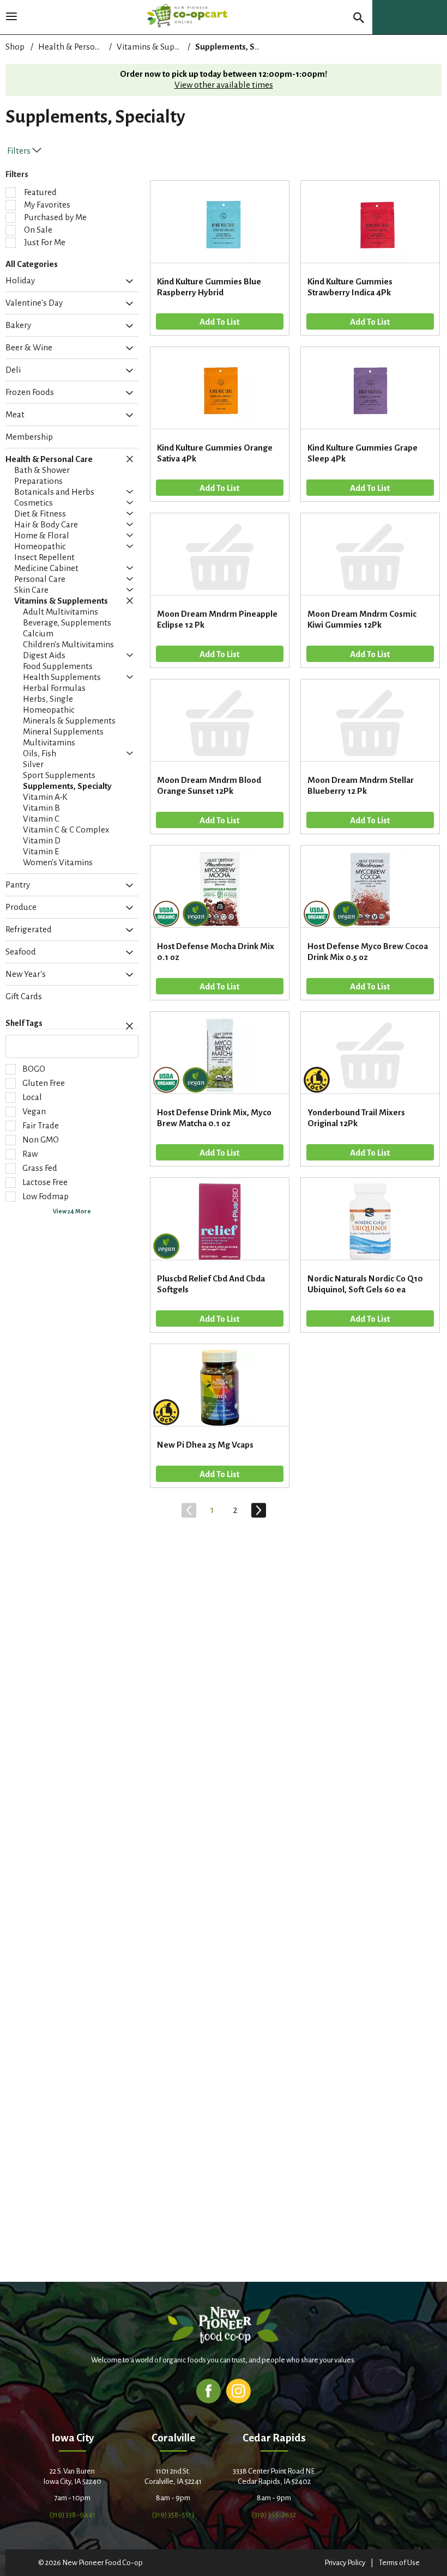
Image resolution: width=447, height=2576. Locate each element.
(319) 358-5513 (173, 2515)
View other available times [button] (224, 85)
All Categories (32, 264)
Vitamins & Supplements (164, 47)
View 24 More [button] (72, 1211)
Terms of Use (399, 2563)
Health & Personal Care (82, 47)
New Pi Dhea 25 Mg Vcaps (205, 1445)
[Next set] (258, 1510)
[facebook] (209, 2390)
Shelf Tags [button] (24, 1023)
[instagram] (238, 2390)
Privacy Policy (345, 2563)
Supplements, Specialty (240, 47)
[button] (127, 282)
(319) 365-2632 (274, 2515)
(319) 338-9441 (73, 2515)
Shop (15, 47)
